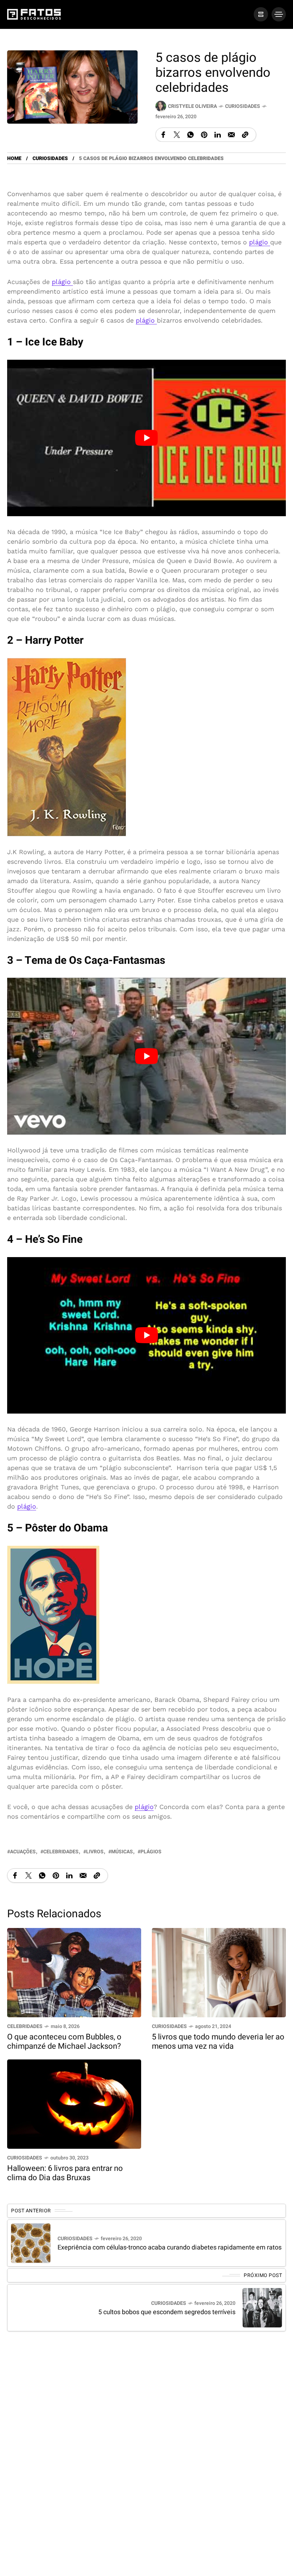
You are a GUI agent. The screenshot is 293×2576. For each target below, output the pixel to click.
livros (95, 1852)
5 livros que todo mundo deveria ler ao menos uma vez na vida (218, 2042)
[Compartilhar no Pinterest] (204, 135)
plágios (151, 1852)
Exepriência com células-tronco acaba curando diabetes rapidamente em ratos (170, 2248)
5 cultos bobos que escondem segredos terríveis (167, 2312)
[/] (261, 14)
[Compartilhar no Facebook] (163, 135)
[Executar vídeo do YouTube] (146, 438)
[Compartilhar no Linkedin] (218, 135)
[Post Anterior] (31, 2243)
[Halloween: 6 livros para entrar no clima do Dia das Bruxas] (74, 2104)
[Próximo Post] (262, 2308)
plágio (260, 242)
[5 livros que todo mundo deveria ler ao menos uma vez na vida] (219, 1972)
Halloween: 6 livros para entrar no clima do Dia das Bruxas (65, 2173)
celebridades (61, 1852)
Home (14, 158)
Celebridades (25, 2026)
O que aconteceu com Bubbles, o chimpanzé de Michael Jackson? (64, 2042)
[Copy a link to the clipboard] (245, 135)
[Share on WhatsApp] (190, 135)
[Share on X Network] (177, 135)
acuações (23, 1852)
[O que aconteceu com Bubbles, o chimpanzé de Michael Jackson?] (74, 1972)
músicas (122, 1852)
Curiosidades (243, 106)
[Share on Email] (231, 135)
